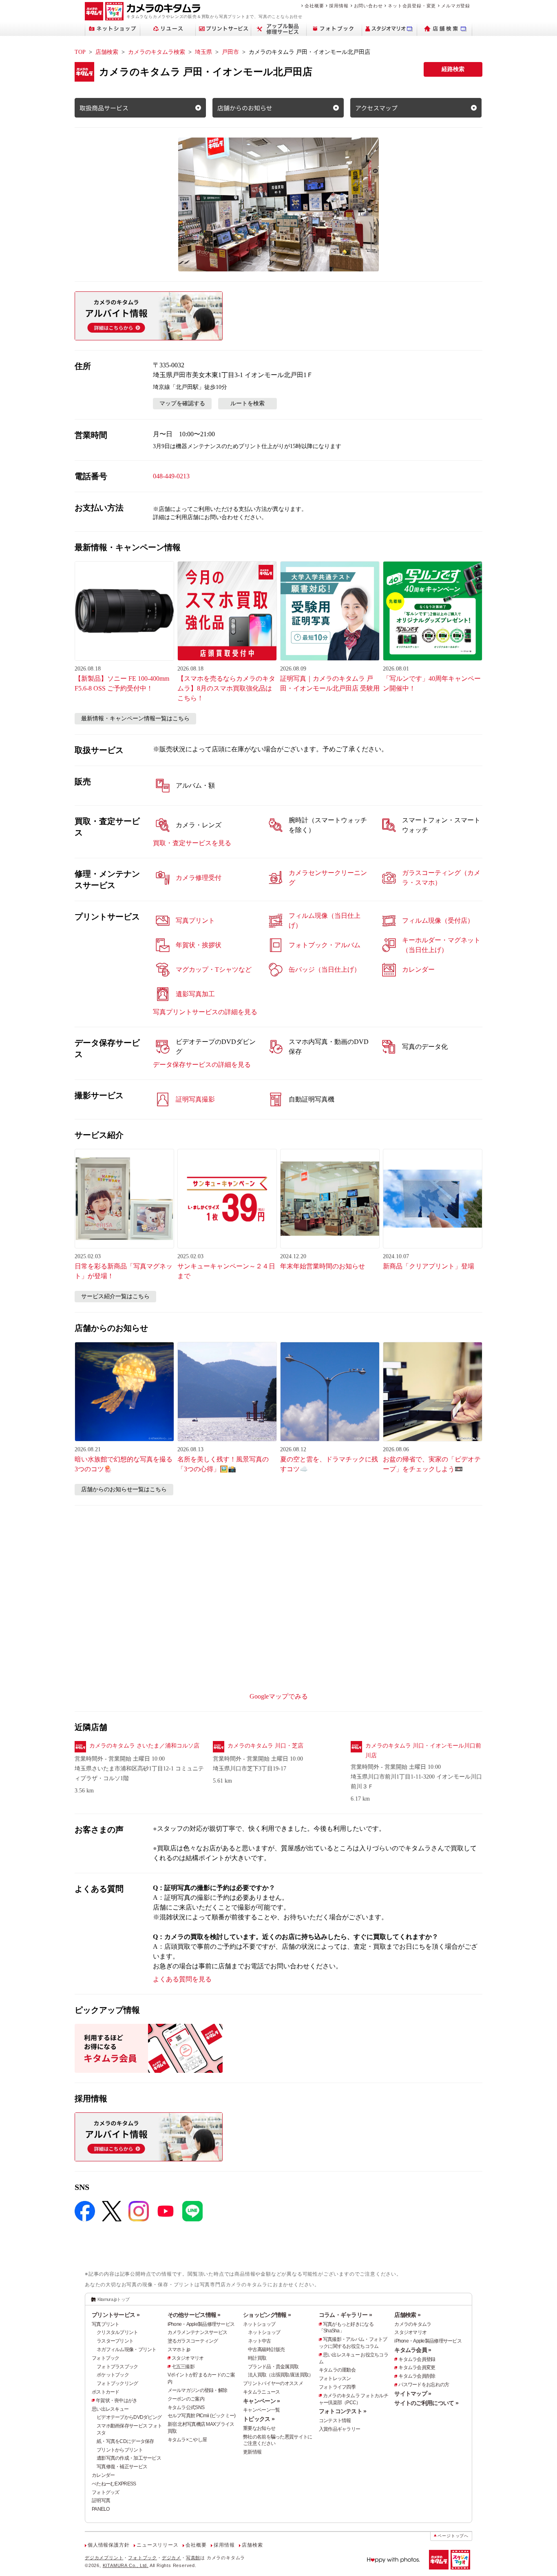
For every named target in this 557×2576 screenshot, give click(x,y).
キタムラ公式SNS (186, 2407)
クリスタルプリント (117, 2332)
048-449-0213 (171, 476)
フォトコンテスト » (343, 2411)
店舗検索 (107, 52)
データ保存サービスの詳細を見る (202, 1065)
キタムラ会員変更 (417, 2367)
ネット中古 (259, 2341)
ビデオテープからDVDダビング (129, 2417)
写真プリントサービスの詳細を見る (205, 1012)
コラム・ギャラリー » (345, 2315)
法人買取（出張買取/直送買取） (281, 2375)
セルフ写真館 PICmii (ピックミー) (202, 2416)
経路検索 (453, 69)
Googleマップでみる (279, 1696)
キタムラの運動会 (337, 2370)
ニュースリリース (157, 2545)
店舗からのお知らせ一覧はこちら (124, 1489)
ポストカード (106, 2392)
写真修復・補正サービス (122, 2467)
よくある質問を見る (182, 1979)
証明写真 (101, 2500)
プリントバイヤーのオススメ (273, 2383)
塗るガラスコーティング (193, 2341)
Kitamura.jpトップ (114, 2299)
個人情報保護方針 (108, 2545)
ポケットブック (113, 2375)
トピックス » (259, 2419)
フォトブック (106, 2358)
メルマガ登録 (456, 6)
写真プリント (106, 2324)
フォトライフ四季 (337, 2387)
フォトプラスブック (117, 2367)
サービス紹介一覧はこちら (115, 1296)
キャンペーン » (261, 2401)
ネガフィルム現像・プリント (127, 2349)
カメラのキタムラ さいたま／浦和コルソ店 (144, 1746)
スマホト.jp (179, 2349)
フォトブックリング (117, 2383)
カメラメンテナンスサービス (198, 2332)
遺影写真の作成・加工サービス (129, 2458)
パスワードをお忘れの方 (424, 2385)
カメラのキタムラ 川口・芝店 (265, 1746)
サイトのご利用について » (426, 2403)
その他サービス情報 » (194, 2315)
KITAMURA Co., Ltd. (126, 2565)
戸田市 (230, 52)
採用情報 (339, 6)
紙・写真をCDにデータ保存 (125, 2441)
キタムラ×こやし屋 (187, 2440)
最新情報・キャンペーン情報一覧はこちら (135, 718)
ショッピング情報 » (267, 2315)
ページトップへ (453, 2536)
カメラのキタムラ (413, 2324)
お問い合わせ (368, 6)
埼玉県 (203, 52)
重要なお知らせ (259, 2428)
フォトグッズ (106, 2492)
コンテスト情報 (335, 2421)
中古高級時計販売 (266, 2349)
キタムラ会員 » (413, 2350)
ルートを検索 (248, 403)
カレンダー (103, 2475)
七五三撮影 (183, 2367)
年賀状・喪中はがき (117, 2401)
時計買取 (257, 2358)
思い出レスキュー (110, 2409)
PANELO (101, 2509)
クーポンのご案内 (186, 2399)
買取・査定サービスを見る (192, 843)
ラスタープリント (115, 2341)
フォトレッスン (335, 2378)
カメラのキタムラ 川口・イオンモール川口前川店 (423, 1751)
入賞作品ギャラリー (340, 2429)
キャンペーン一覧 (261, 2410)
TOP (80, 52)
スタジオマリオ (188, 2358)
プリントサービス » (116, 2315)
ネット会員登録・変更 (412, 6)
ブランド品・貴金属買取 (273, 2367)
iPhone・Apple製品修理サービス (201, 2324)
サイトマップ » (413, 2394)
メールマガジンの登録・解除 (198, 2390)
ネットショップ (259, 2324)
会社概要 (314, 6)
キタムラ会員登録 (417, 2359)
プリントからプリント (120, 2450)
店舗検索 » (407, 2315)
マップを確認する (182, 403)
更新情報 (252, 2452)
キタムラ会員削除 (417, 2376)
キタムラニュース (261, 2392)
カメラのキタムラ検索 (157, 52)
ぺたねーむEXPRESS (114, 2484)
